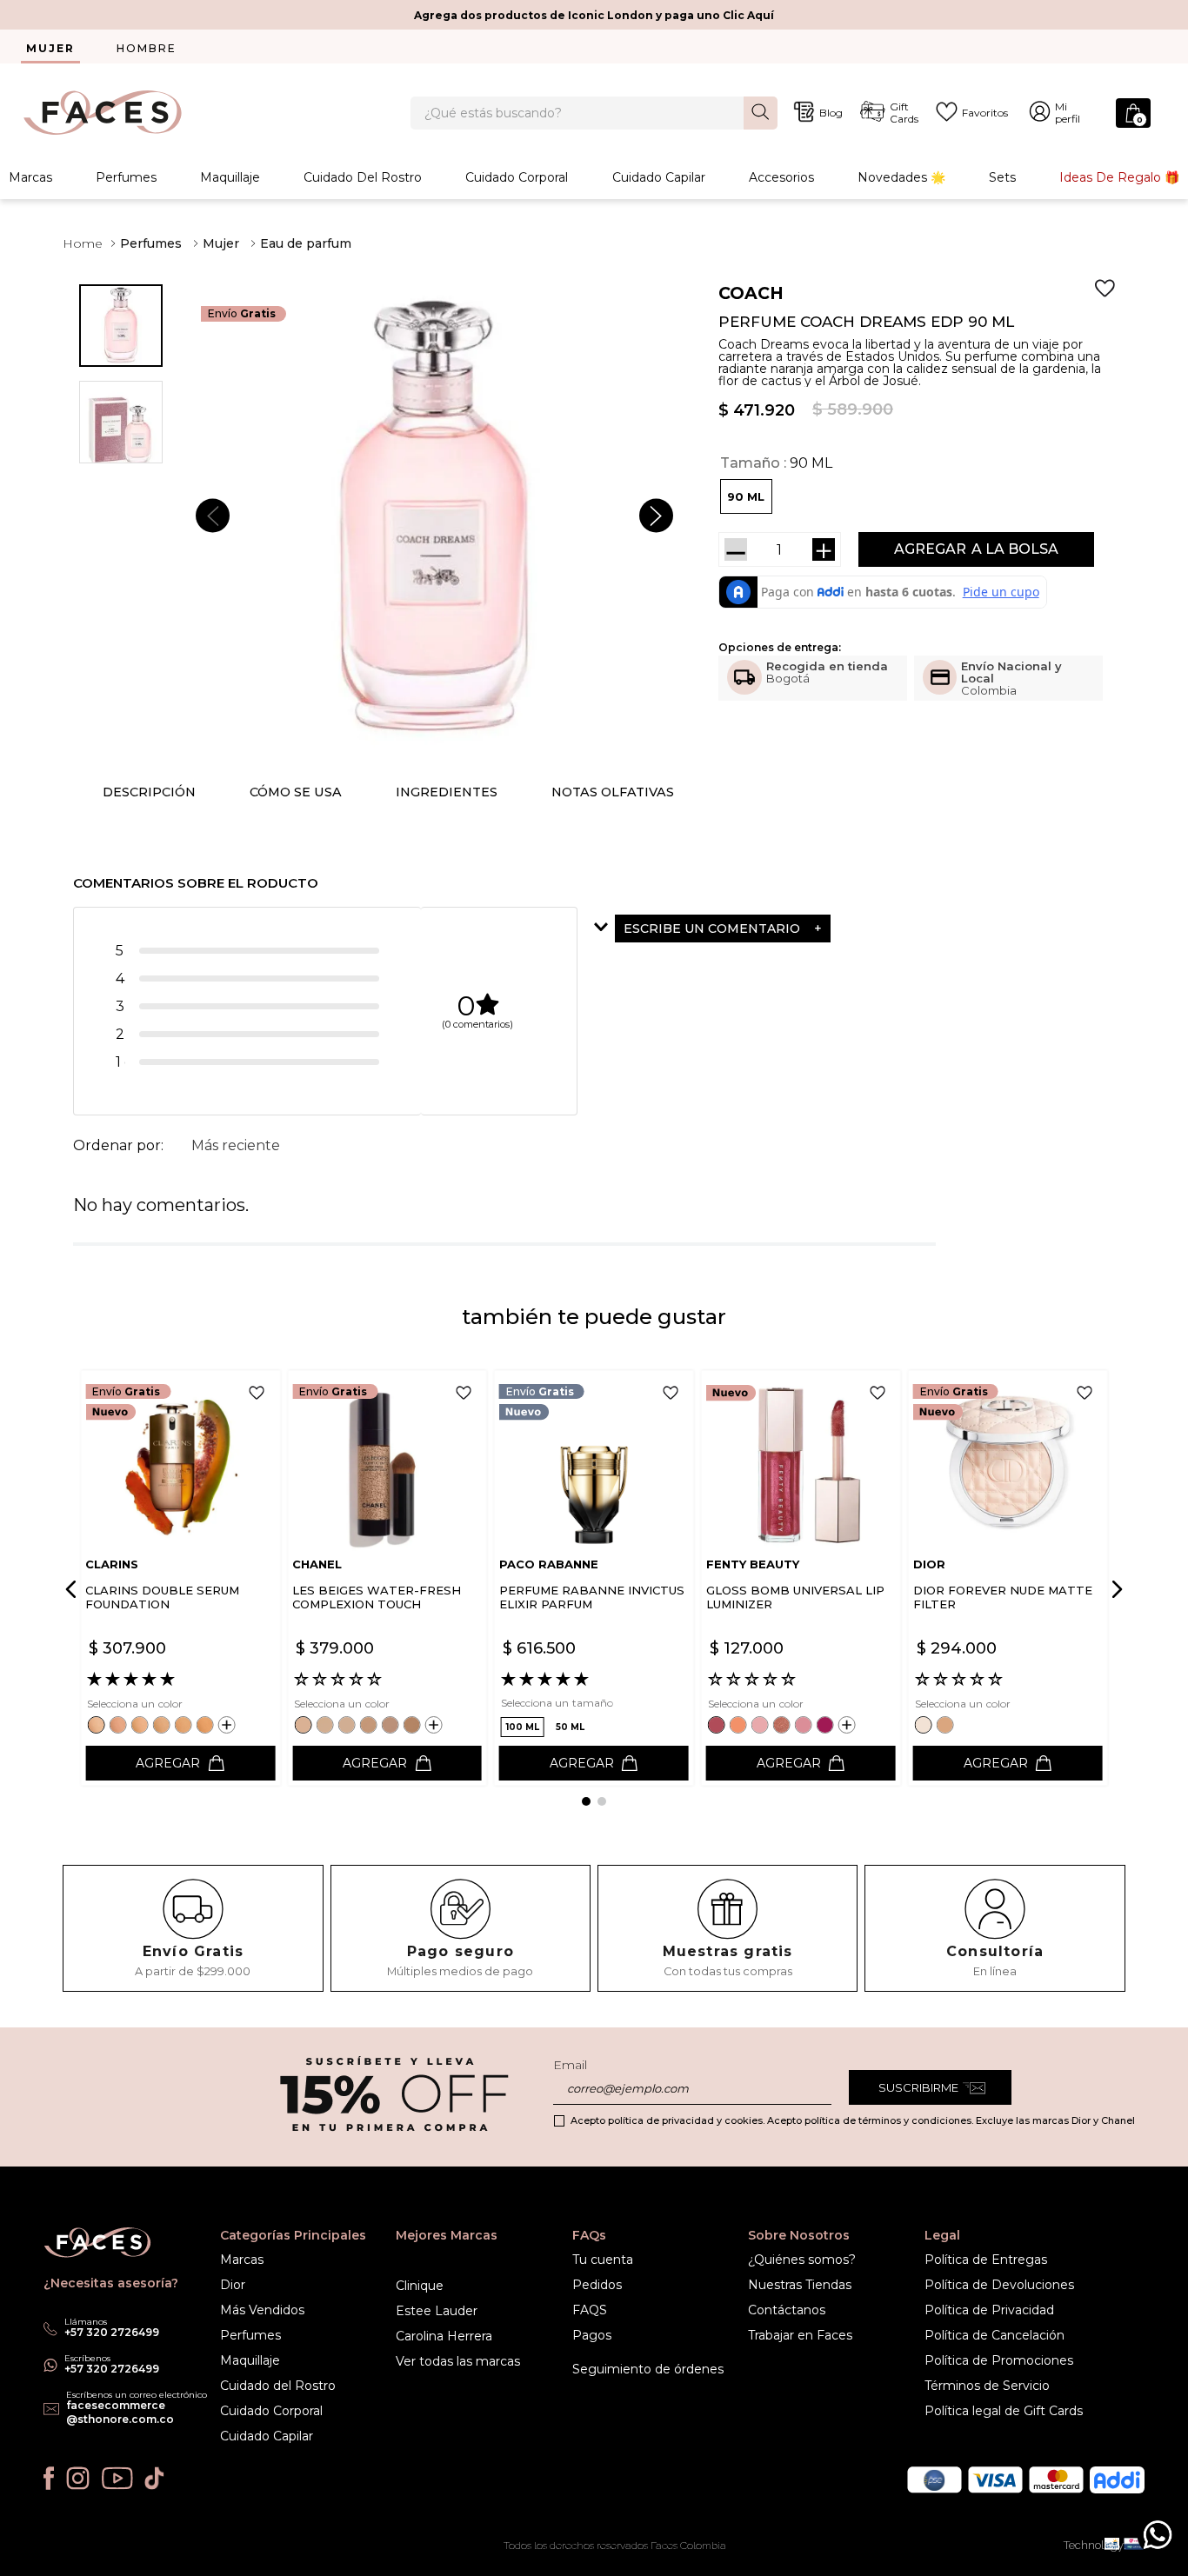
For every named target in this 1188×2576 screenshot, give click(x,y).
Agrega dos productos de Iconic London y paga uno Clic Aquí (594, 15)
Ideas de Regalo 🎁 (1119, 177)
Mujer (221, 243)
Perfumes (126, 177)
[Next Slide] (1114, 1589)
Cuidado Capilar (659, 177)
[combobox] (594, 113)
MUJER (50, 48)
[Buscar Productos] (761, 112)
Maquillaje (230, 177)
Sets (1002, 177)
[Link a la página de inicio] (83, 243)
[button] (746, 496)
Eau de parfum (306, 243)
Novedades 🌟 (901, 177)
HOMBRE (147, 48)
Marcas (30, 177)
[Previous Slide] (74, 1589)
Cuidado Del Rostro (363, 177)
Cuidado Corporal (517, 177)
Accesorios (781, 177)
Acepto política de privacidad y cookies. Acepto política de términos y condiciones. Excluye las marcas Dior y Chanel (853, 2120)
